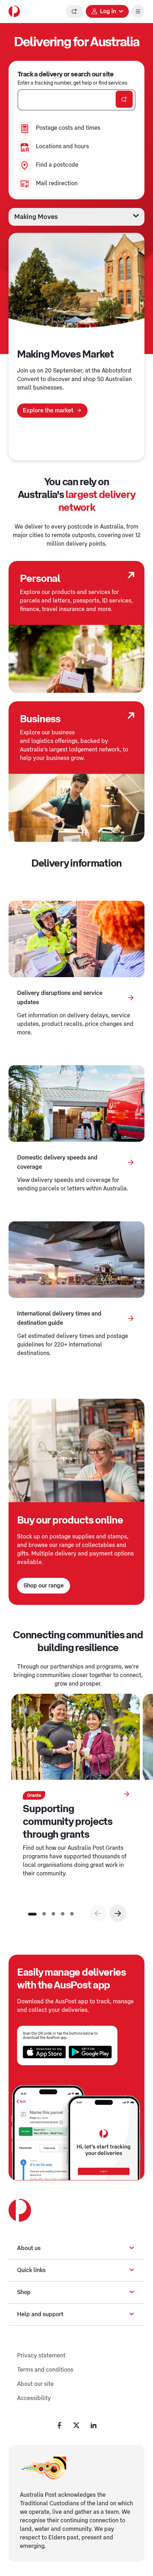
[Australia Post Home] (14, 11)
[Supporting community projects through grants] (126, 1794)
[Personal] (131, 575)
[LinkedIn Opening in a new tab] (94, 2425)
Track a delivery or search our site (65, 74)
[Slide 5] (72, 1914)
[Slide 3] (53, 1914)
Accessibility (34, 2398)
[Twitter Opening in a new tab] (76, 2425)
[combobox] (76, 100)
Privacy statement (41, 2356)
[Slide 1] (32, 1914)
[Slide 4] (63, 1914)
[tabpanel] (76, 347)
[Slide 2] (44, 1914)
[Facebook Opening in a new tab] (59, 2425)
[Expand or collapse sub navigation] (132, 2248)
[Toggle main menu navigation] (138, 11)
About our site (35, 2384)
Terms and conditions (45, 2370)
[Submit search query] (124, 99)
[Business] (131, 716)
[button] (118, 1913)
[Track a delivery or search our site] (74, 11)
